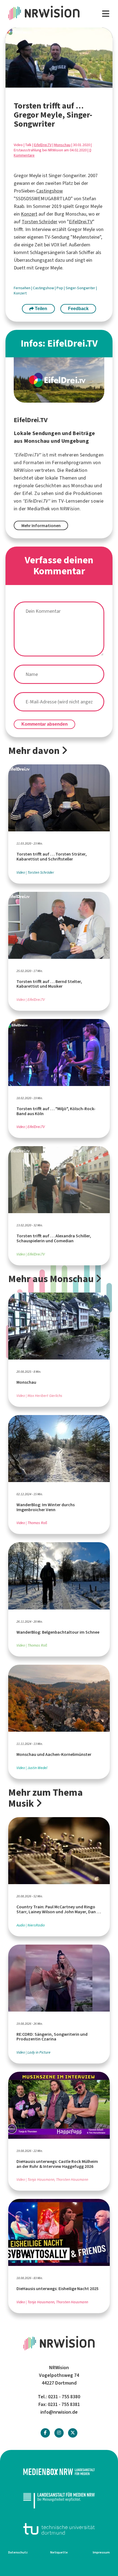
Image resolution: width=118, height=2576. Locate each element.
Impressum (101, 2552)
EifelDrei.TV (43, 145)
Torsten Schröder (40, 222)
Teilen (40, 309)
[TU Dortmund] (59, 2529)
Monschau (62, 145)
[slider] (47, 84)
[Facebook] (45, 2433)
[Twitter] (73, 2433)
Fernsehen (23, 288)
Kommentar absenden (45, 724)
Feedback (78, 309)
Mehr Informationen (41, 526)
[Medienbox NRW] (59, 2472)
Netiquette (59, 2552)
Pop (60, 288)
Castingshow (50, 191)
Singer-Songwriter (81, 288)
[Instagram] (59, 2433)
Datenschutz (18, 2552)
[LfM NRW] (59, 2500)
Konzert (29, 214)
